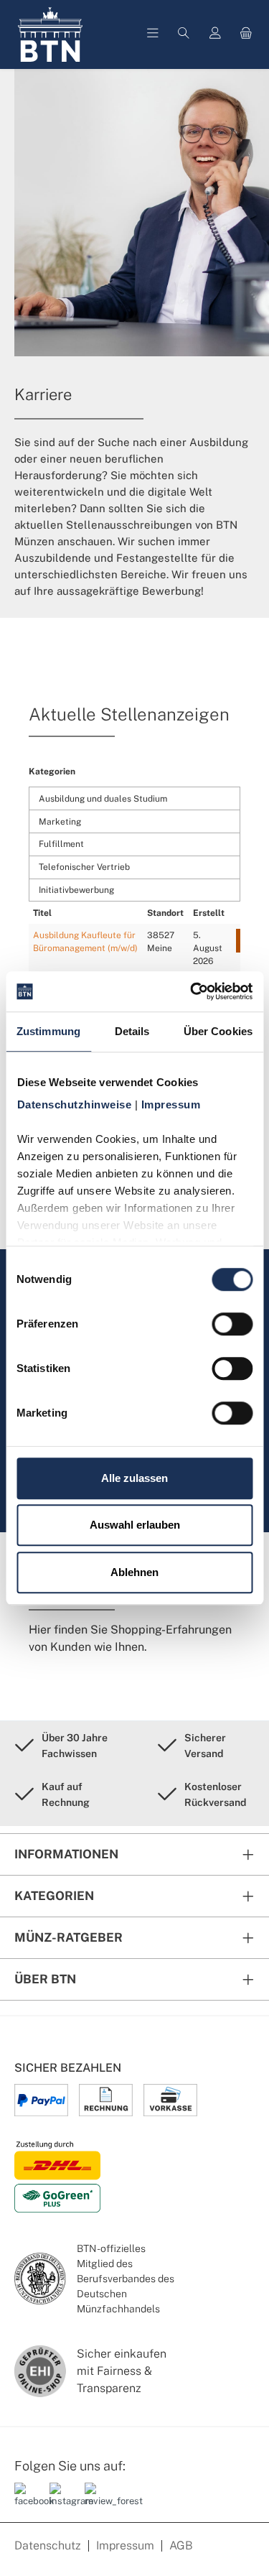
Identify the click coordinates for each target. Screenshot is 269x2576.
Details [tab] (132, 1031)
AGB (181, 2545)
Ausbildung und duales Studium (103, 799)
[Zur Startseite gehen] (50, 34)
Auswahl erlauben (135, 1525)
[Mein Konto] (215, 34)
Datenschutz (48, 2545)
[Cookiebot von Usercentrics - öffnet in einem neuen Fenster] (192, 991)
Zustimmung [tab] (48, 1031)
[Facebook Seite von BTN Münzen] (27, 2501)
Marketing (60, 822)
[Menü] (153, 34)
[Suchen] (184, 34)
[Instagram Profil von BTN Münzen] (62, 2501)
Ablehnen (134, 1572)
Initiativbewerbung (76, 890)
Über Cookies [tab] (218, 1031)
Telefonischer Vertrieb (84, 867)
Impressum (125, 2545)
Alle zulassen (134, 1478)
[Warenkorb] (246, 34)
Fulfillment (61, 844)
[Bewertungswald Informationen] (97, 2501)
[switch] (232, 1324)
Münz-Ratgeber (69, 1937)
